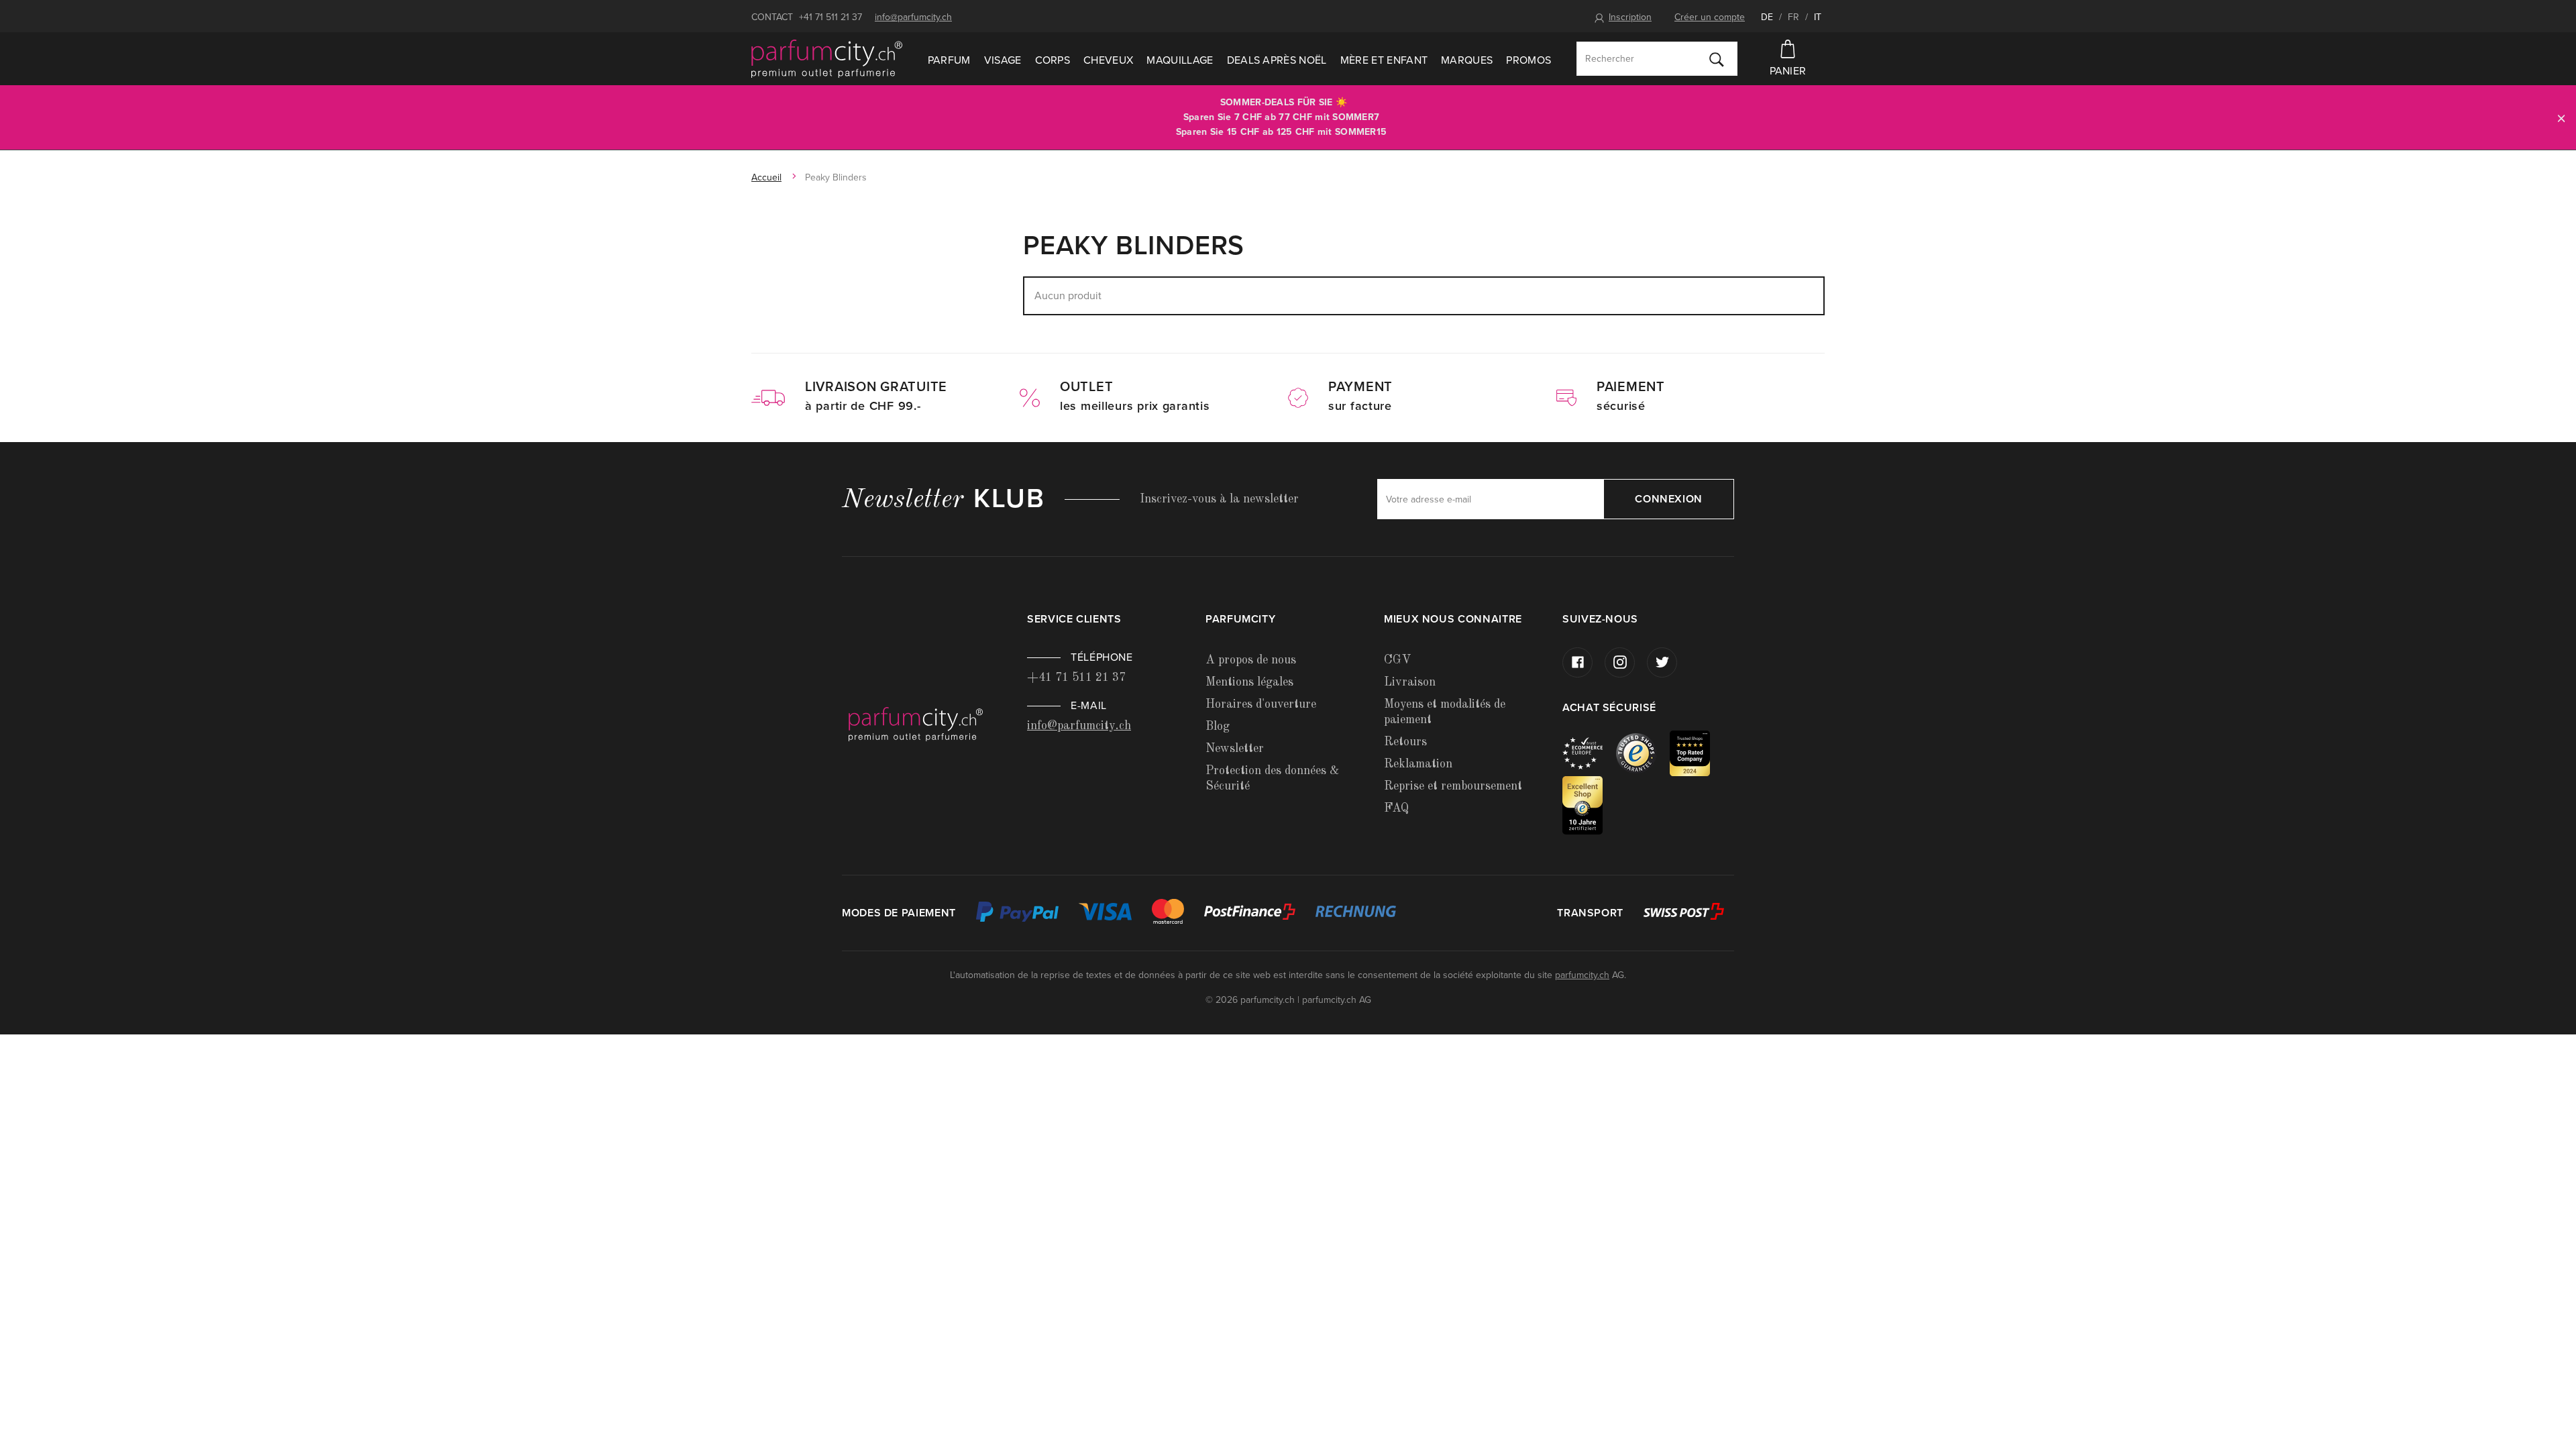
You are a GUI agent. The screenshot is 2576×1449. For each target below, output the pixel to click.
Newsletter (1235, 749)
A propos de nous (1251, 660)
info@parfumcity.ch (913, 17)
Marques (1467, 60)
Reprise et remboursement (1453, 786)
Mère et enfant (1384, 60)
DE (1767, 17)
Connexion (1669, 499)
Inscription (1630, 17)
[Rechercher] (1717, 59)
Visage (1003, 60)
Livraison (1410, 682)
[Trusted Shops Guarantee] (1643, 752)
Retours (1405, 742)
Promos (1528, 60)
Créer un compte (1710, 17)
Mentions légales (1249, 682)
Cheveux (1108, 60)
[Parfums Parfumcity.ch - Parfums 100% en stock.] (827, 59)
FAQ (1396, 808)
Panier (1788, 71)
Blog (1218, 727)
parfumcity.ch (1582, 975)
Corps (1053, 60)
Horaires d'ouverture (1261, 704)
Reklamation (1418, 764)
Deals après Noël (1277, 60)
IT (1818, 17)
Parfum (949, 60)
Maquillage (1180, 60)
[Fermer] (2561, 118)
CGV (1397, 660)
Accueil (766, 177)
